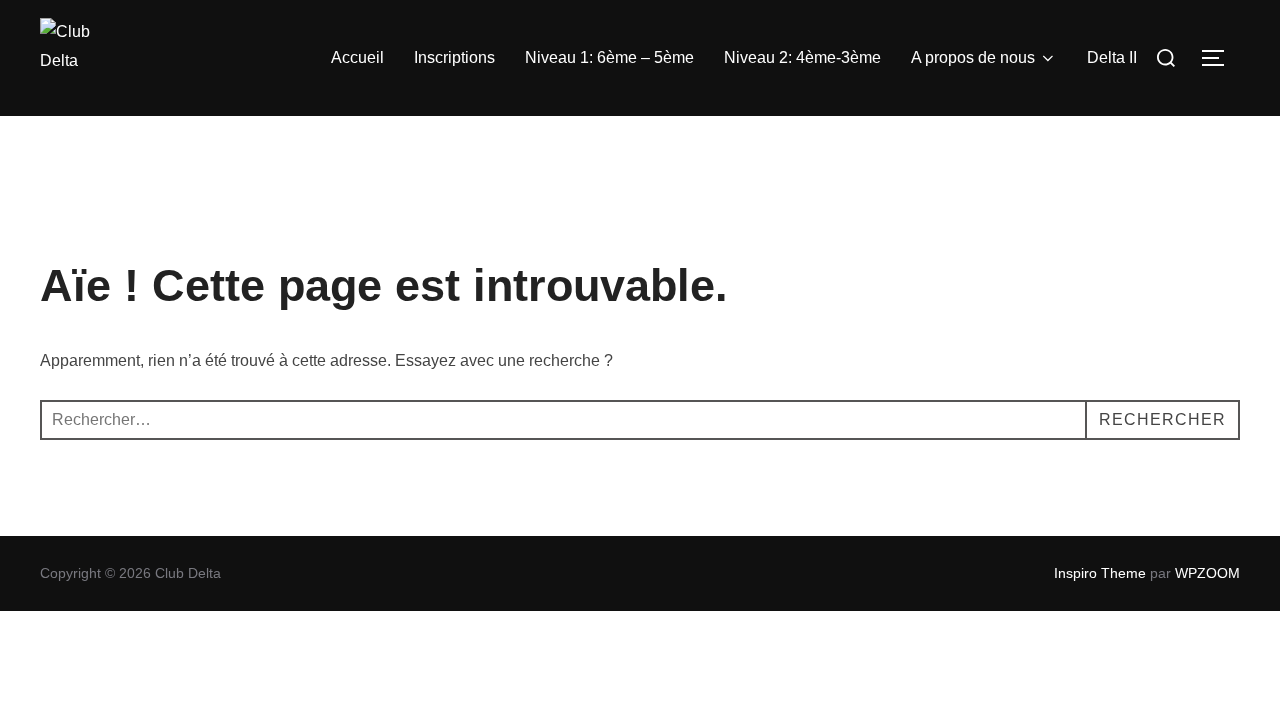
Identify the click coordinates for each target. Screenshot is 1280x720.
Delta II (1112, 57)
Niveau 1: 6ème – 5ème (609, 57)
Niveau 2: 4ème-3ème (802, 57)
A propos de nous (973, 57)
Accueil (357, 57)
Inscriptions (454, 57)
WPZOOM (1207, 573)
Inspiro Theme (1100, 573)
